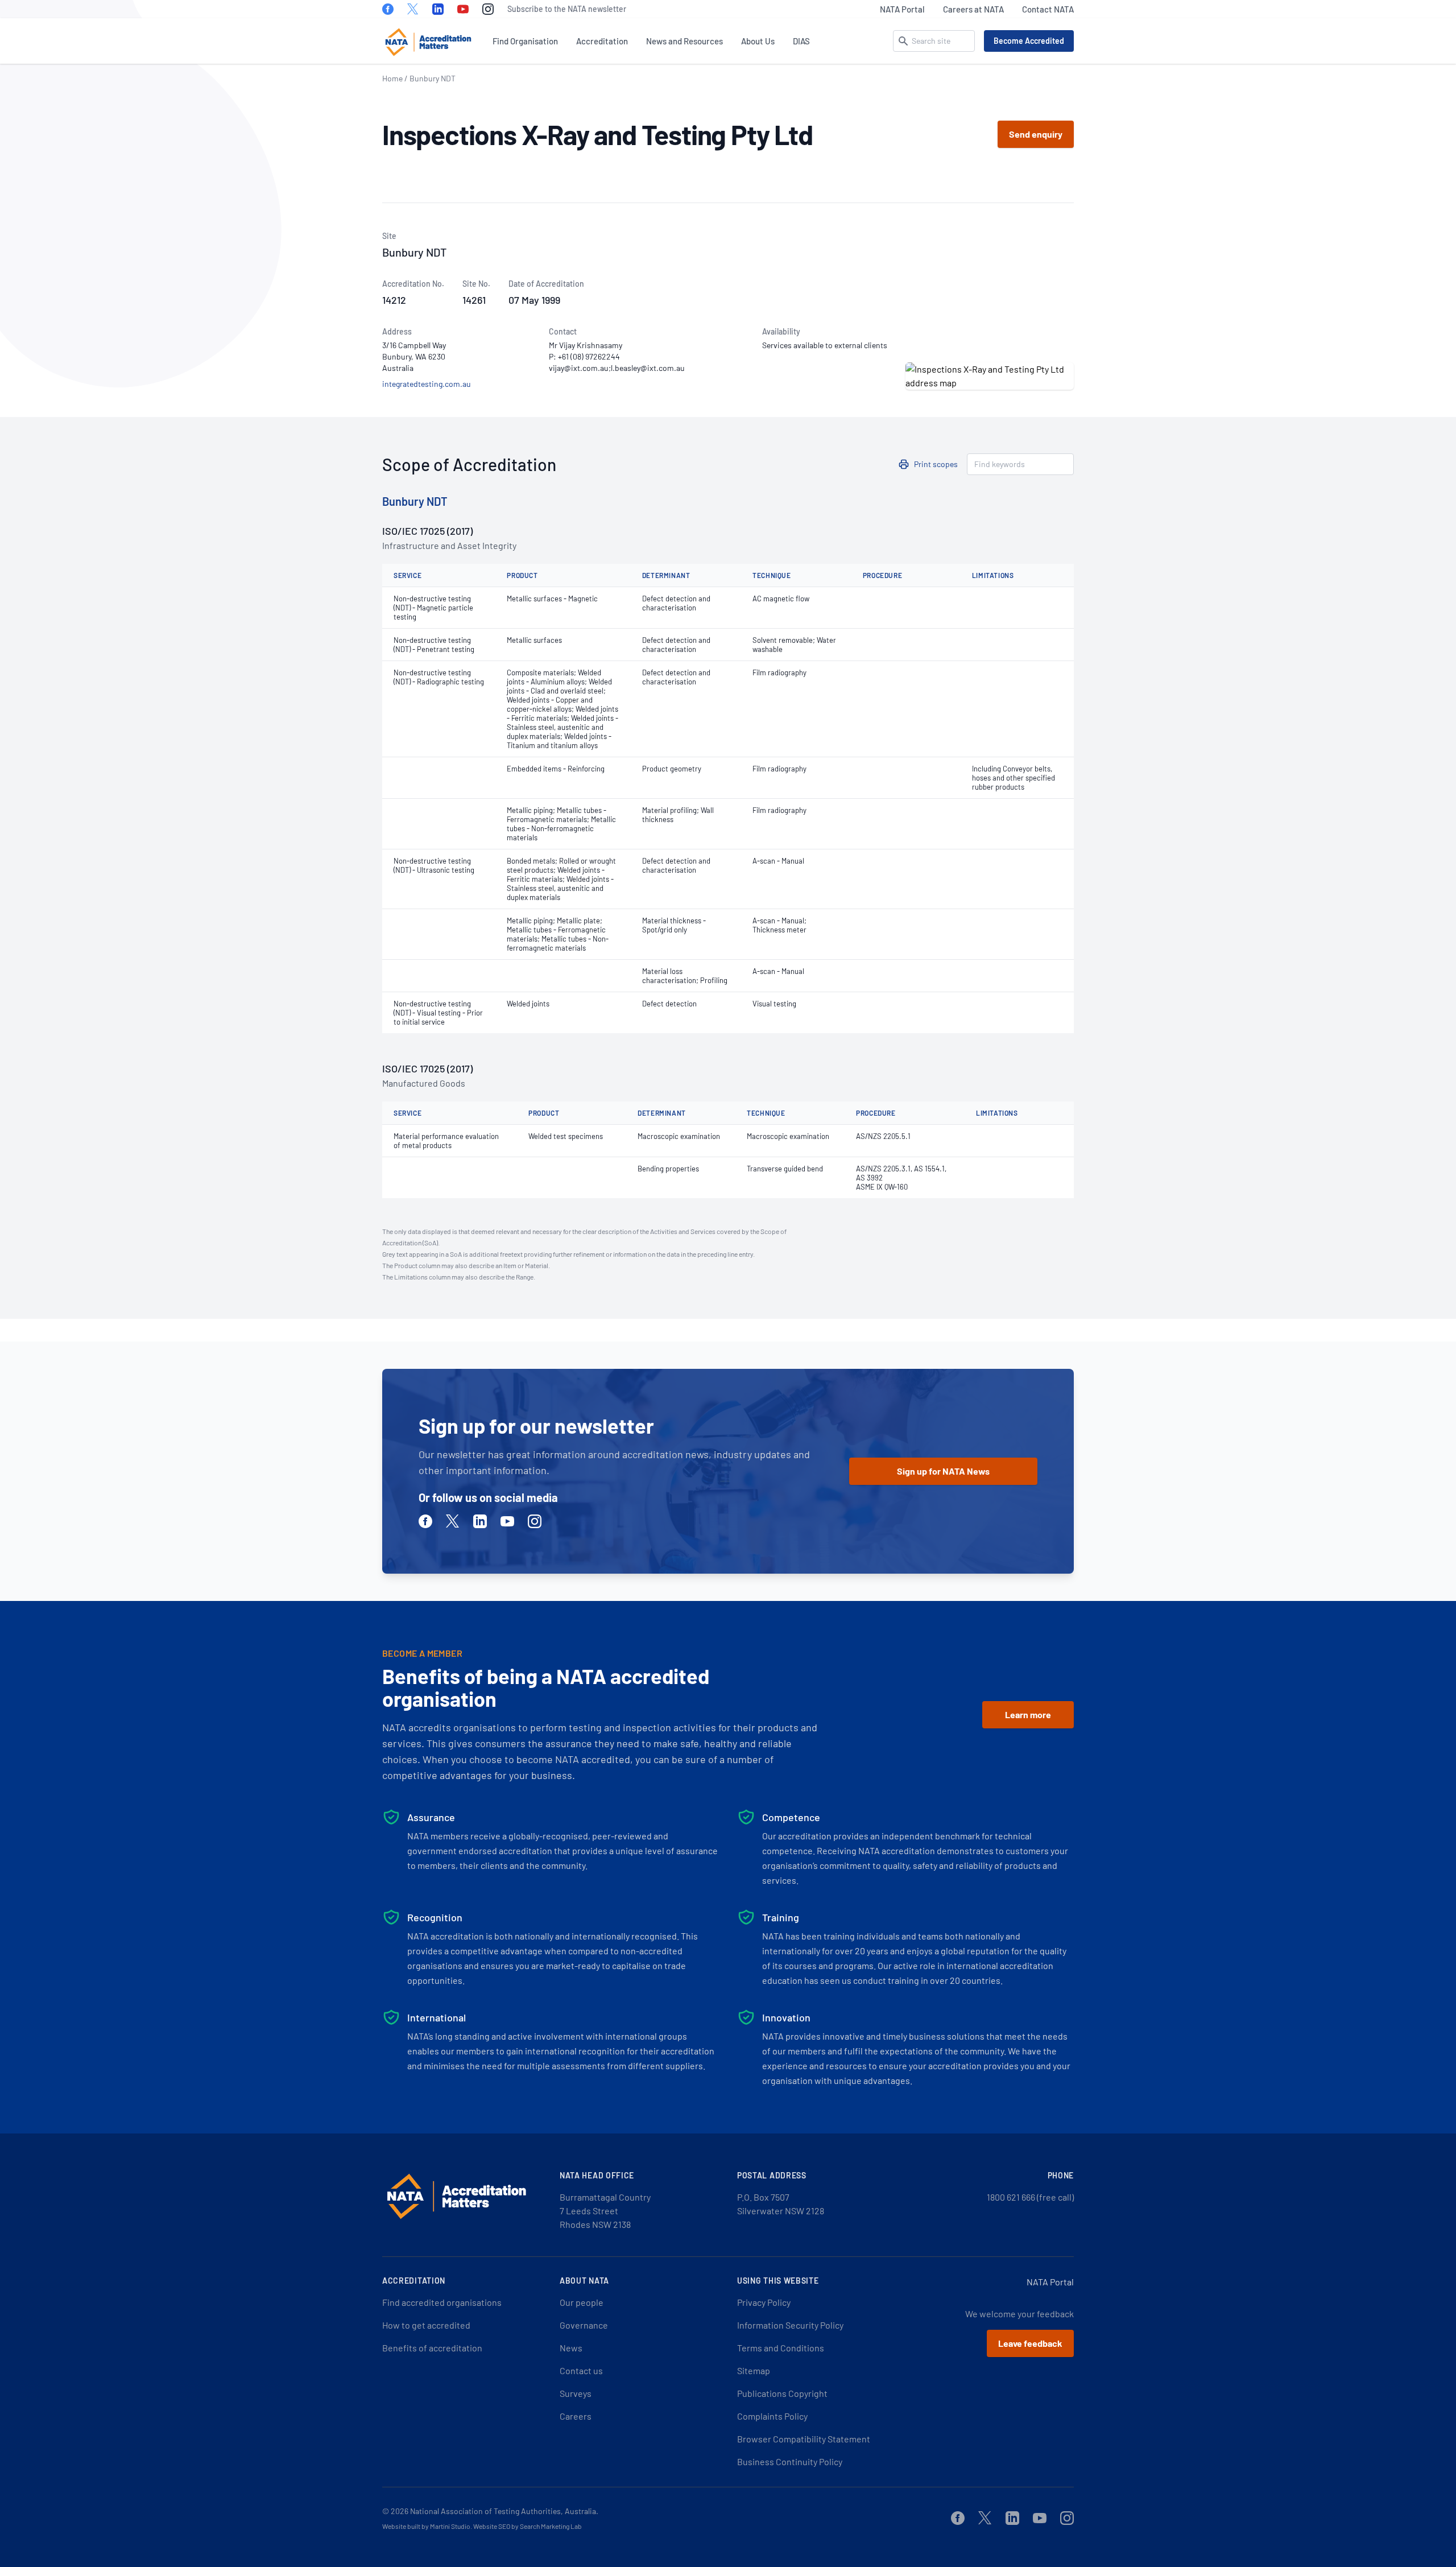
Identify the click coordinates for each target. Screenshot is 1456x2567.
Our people (582, 2302)
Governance (584, 2325)
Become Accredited (1029, 41)
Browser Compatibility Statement (804, 2439)
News (571, 2348)
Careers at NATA (973, 9)
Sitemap (754, 2370)
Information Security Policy (790, 2325)
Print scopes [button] (936, 464)
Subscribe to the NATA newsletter (567, 9)
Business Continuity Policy (790, 2461)
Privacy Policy (764, 2302)
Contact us (581, 2370)
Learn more (1028, 1714)
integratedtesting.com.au (427, 384)
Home (392, 78)
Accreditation (602, 41)
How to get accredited (426, 2325)
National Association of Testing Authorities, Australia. (504, 2511)
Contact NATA (1048, 9)
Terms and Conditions (781, 2348)
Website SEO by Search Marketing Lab (528, 2526)
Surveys (576, 2393)
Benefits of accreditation (432, 2348)
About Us (758, 41)
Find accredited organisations (442, 2302)
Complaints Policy (772, 2416)
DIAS (801, 41)
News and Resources (684, 41)
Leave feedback (1030, 2343)
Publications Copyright (782, 2393)
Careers (576, 2416)
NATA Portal (902, 9)
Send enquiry (1036, 134)
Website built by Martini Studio (426, 2526)
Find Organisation (525, 41)
